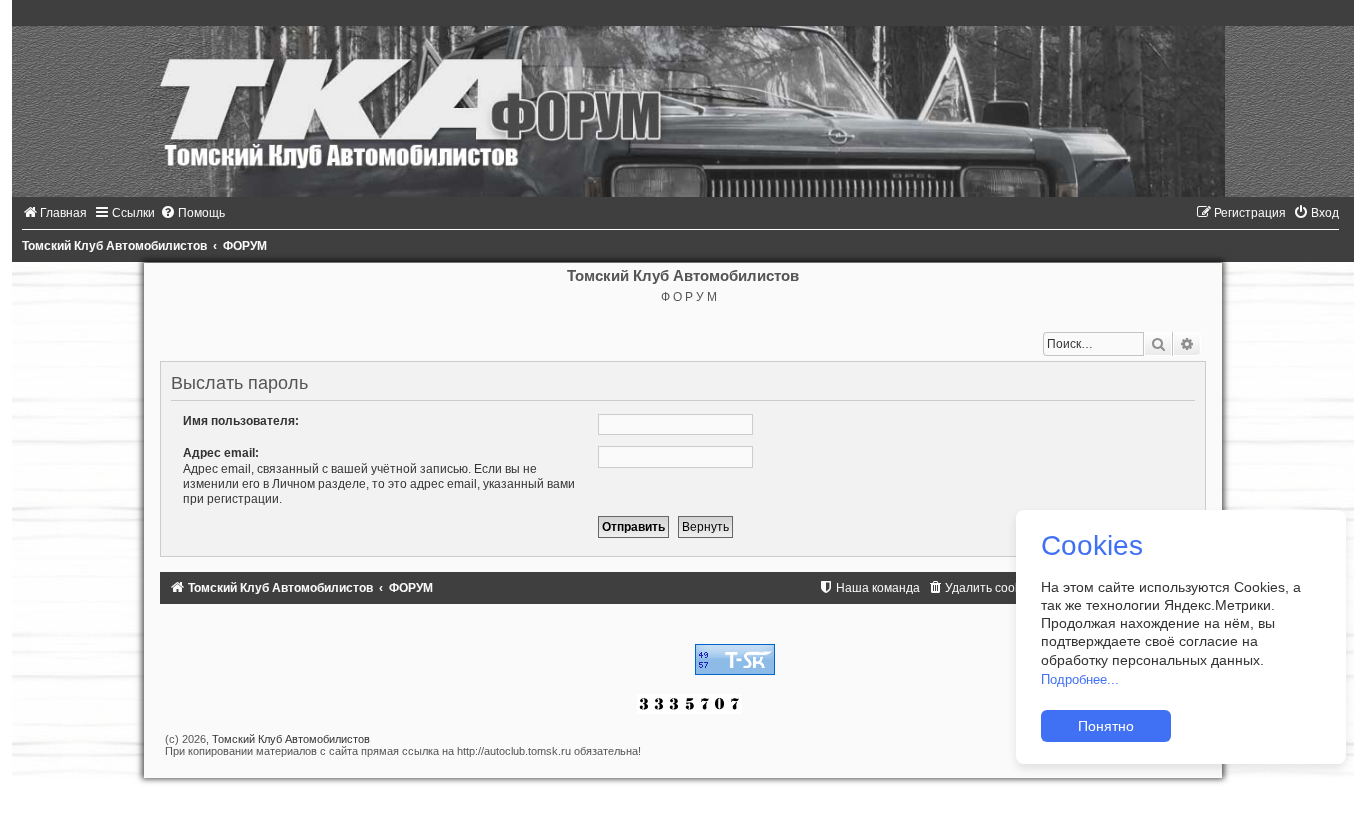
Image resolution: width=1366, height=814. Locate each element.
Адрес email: (221, 453)
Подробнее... (1080, 679)
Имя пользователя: (241, 421)
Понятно (1106, 726)
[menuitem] (54, 213)
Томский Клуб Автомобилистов (291, 739)
